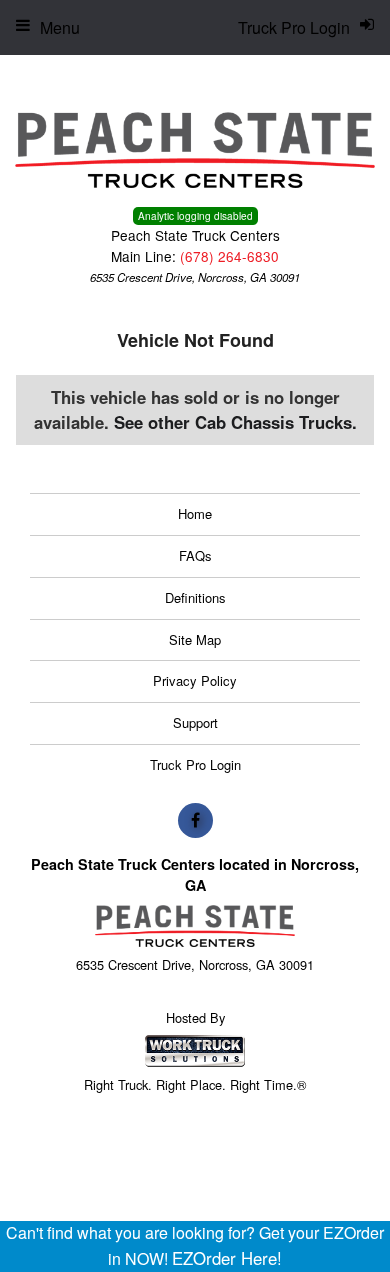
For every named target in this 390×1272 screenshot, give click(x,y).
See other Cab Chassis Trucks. (235, 422)
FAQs (195, 555)
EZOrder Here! (227, 1258)
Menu (60, 27)
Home (195, 513)
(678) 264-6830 (229, 256)
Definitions (195, 597)
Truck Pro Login (195, 764)
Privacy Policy (195, 680)
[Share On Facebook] (195, 820)
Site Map (195, 639)
